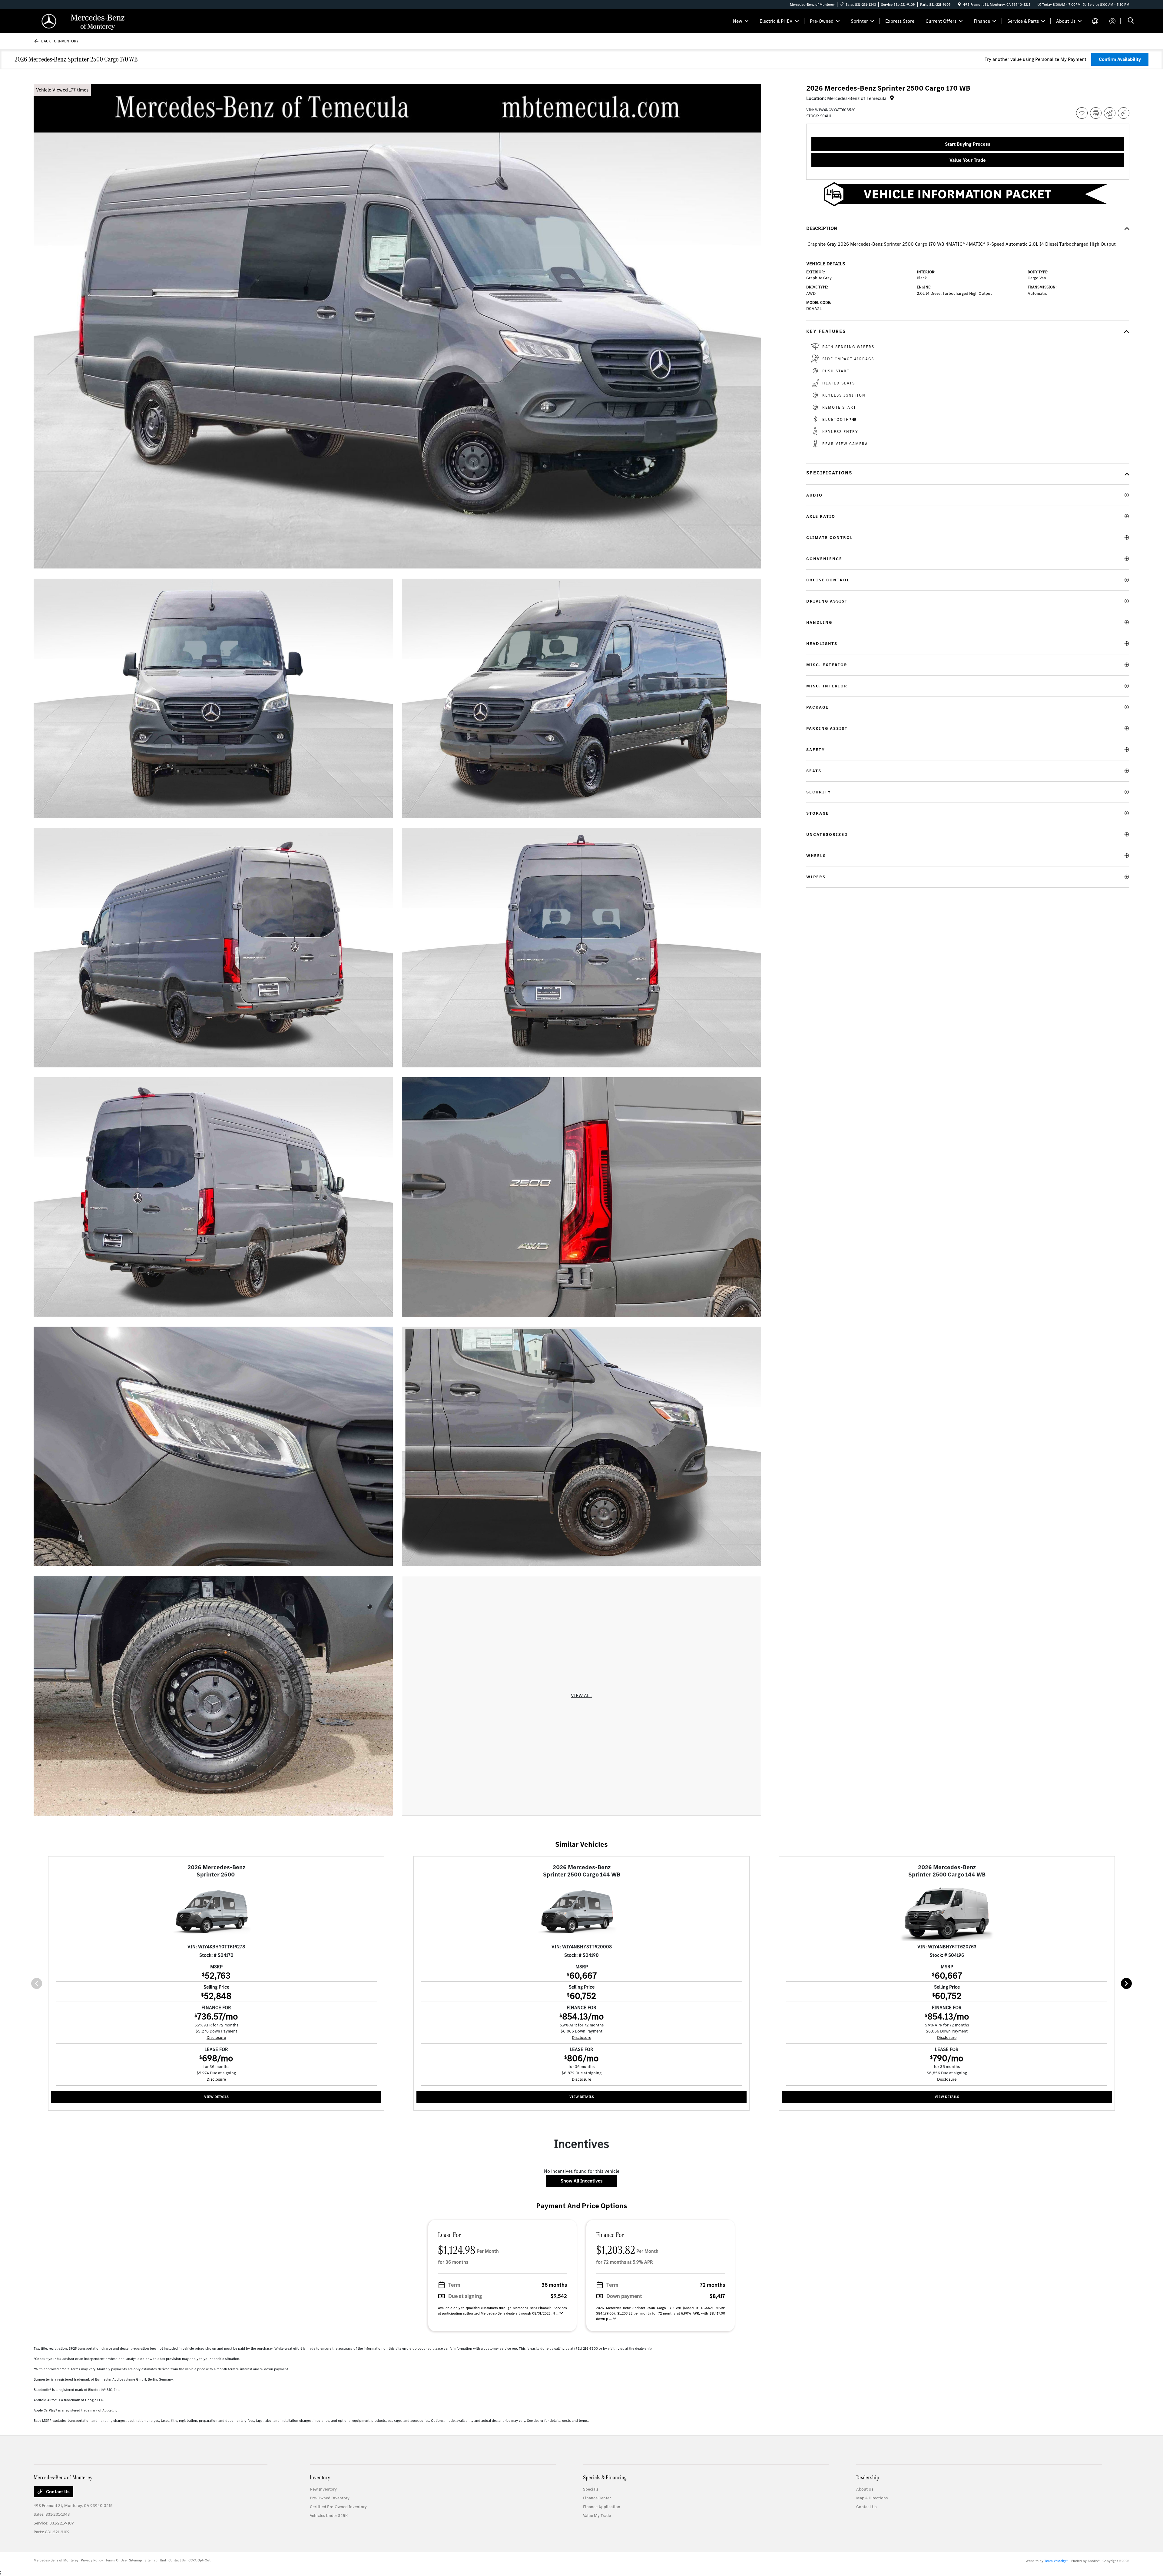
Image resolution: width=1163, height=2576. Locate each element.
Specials (591, 2489)
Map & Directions (872, 2498)
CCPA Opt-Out (199, 2560)
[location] (959, 5)
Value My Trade (597, 2516)
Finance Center (597, 2498)
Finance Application (602, 2507)
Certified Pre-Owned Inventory (338, 2507)
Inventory (320, 2477)
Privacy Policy (92, 2560)
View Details (216, 2097)
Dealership (868, 2477)
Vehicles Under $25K (329, 2516)
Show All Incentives (581, 2181)
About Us (865, 2489)
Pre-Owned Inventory (330, 2498)
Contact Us (57, 2492)
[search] (1131, 21)
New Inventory (323, 2489)
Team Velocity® (1056, 2561)
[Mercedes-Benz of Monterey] (86, 21)
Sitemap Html (155, 2560)
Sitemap (136, 2560)
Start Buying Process (968, 144)
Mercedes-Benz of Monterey (56, 2560)
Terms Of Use (116, 2560)
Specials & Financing (605, 2477)
